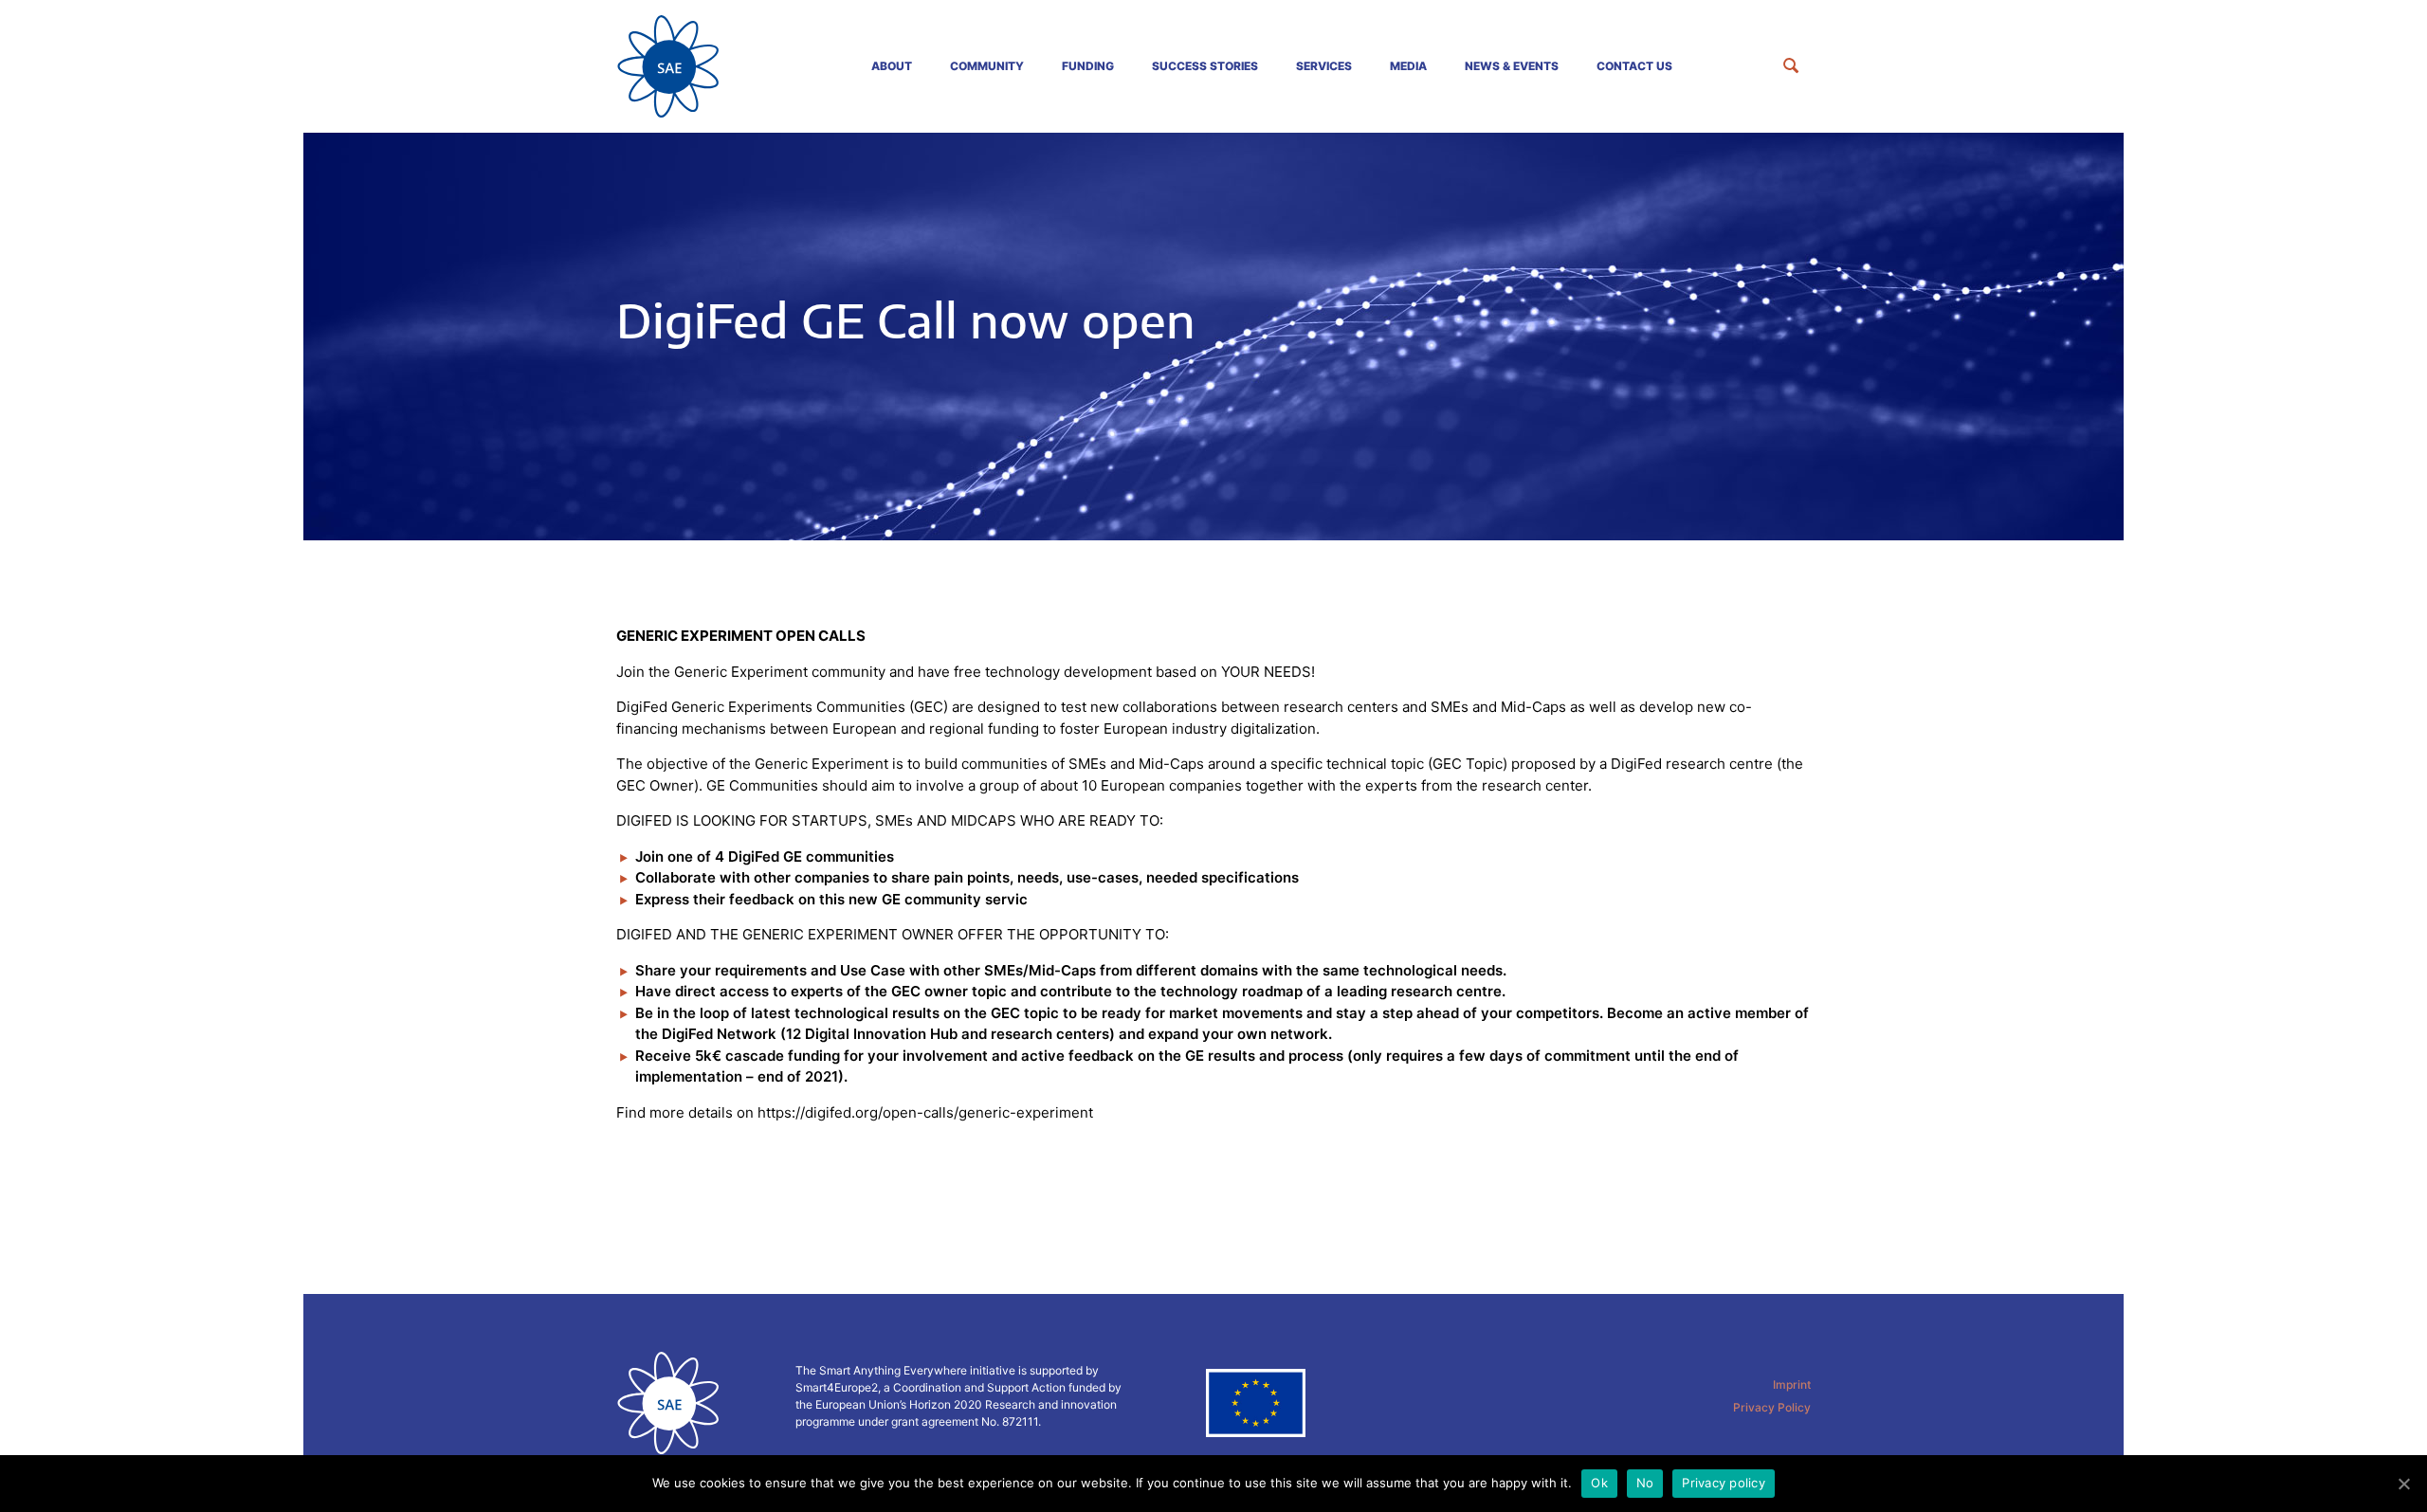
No (1645, 1483)
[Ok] (2403, 1484)
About (892, 66)
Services (1324, 66)
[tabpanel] (1213, 337)
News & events (1512, 66)
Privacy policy (1724, 1483)
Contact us (1634, 66)
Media (1408, 66)
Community (987, 66)
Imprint (1792, 1384)
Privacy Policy (1772, 1407)
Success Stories (1205, 66)
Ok (1599, 1483)
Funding (1088, 66)
